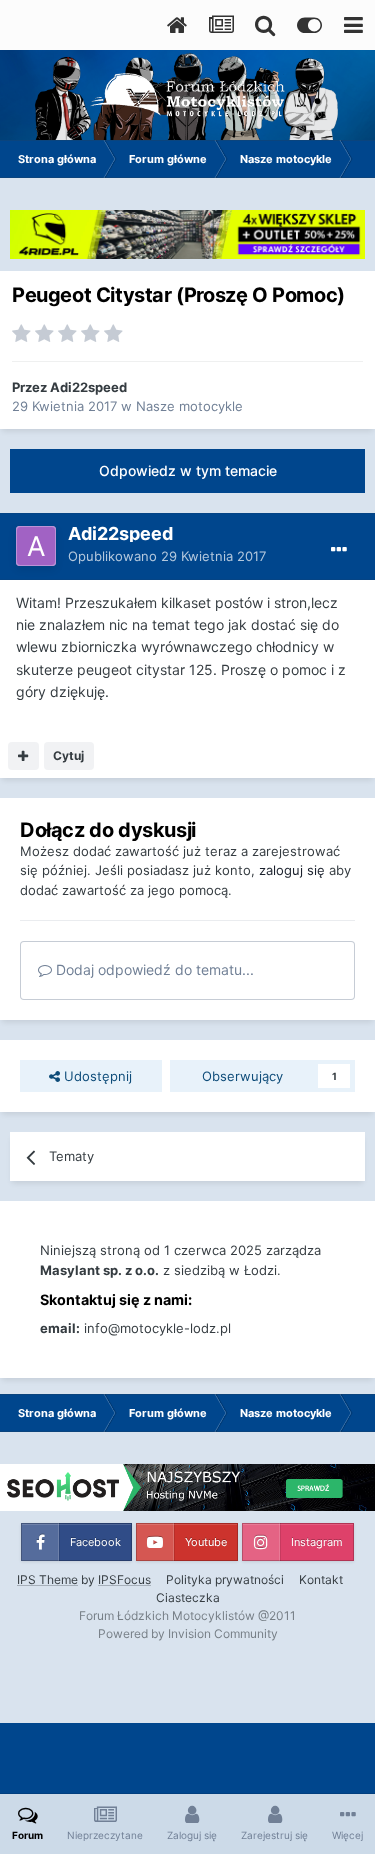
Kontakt (321, 1579)
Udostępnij (96, 1076)
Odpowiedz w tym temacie (188, 470)
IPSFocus (124, 1579)
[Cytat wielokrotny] (23, 756)
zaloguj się (292, 870)
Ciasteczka (188, 1597)
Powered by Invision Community (188, 1633)
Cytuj (68, 755)
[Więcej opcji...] (339, 550)
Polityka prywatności (225, 1579)
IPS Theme (47, 1579)
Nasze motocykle (189, 406)
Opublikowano (167, 556)
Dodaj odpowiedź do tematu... (153, 969)
